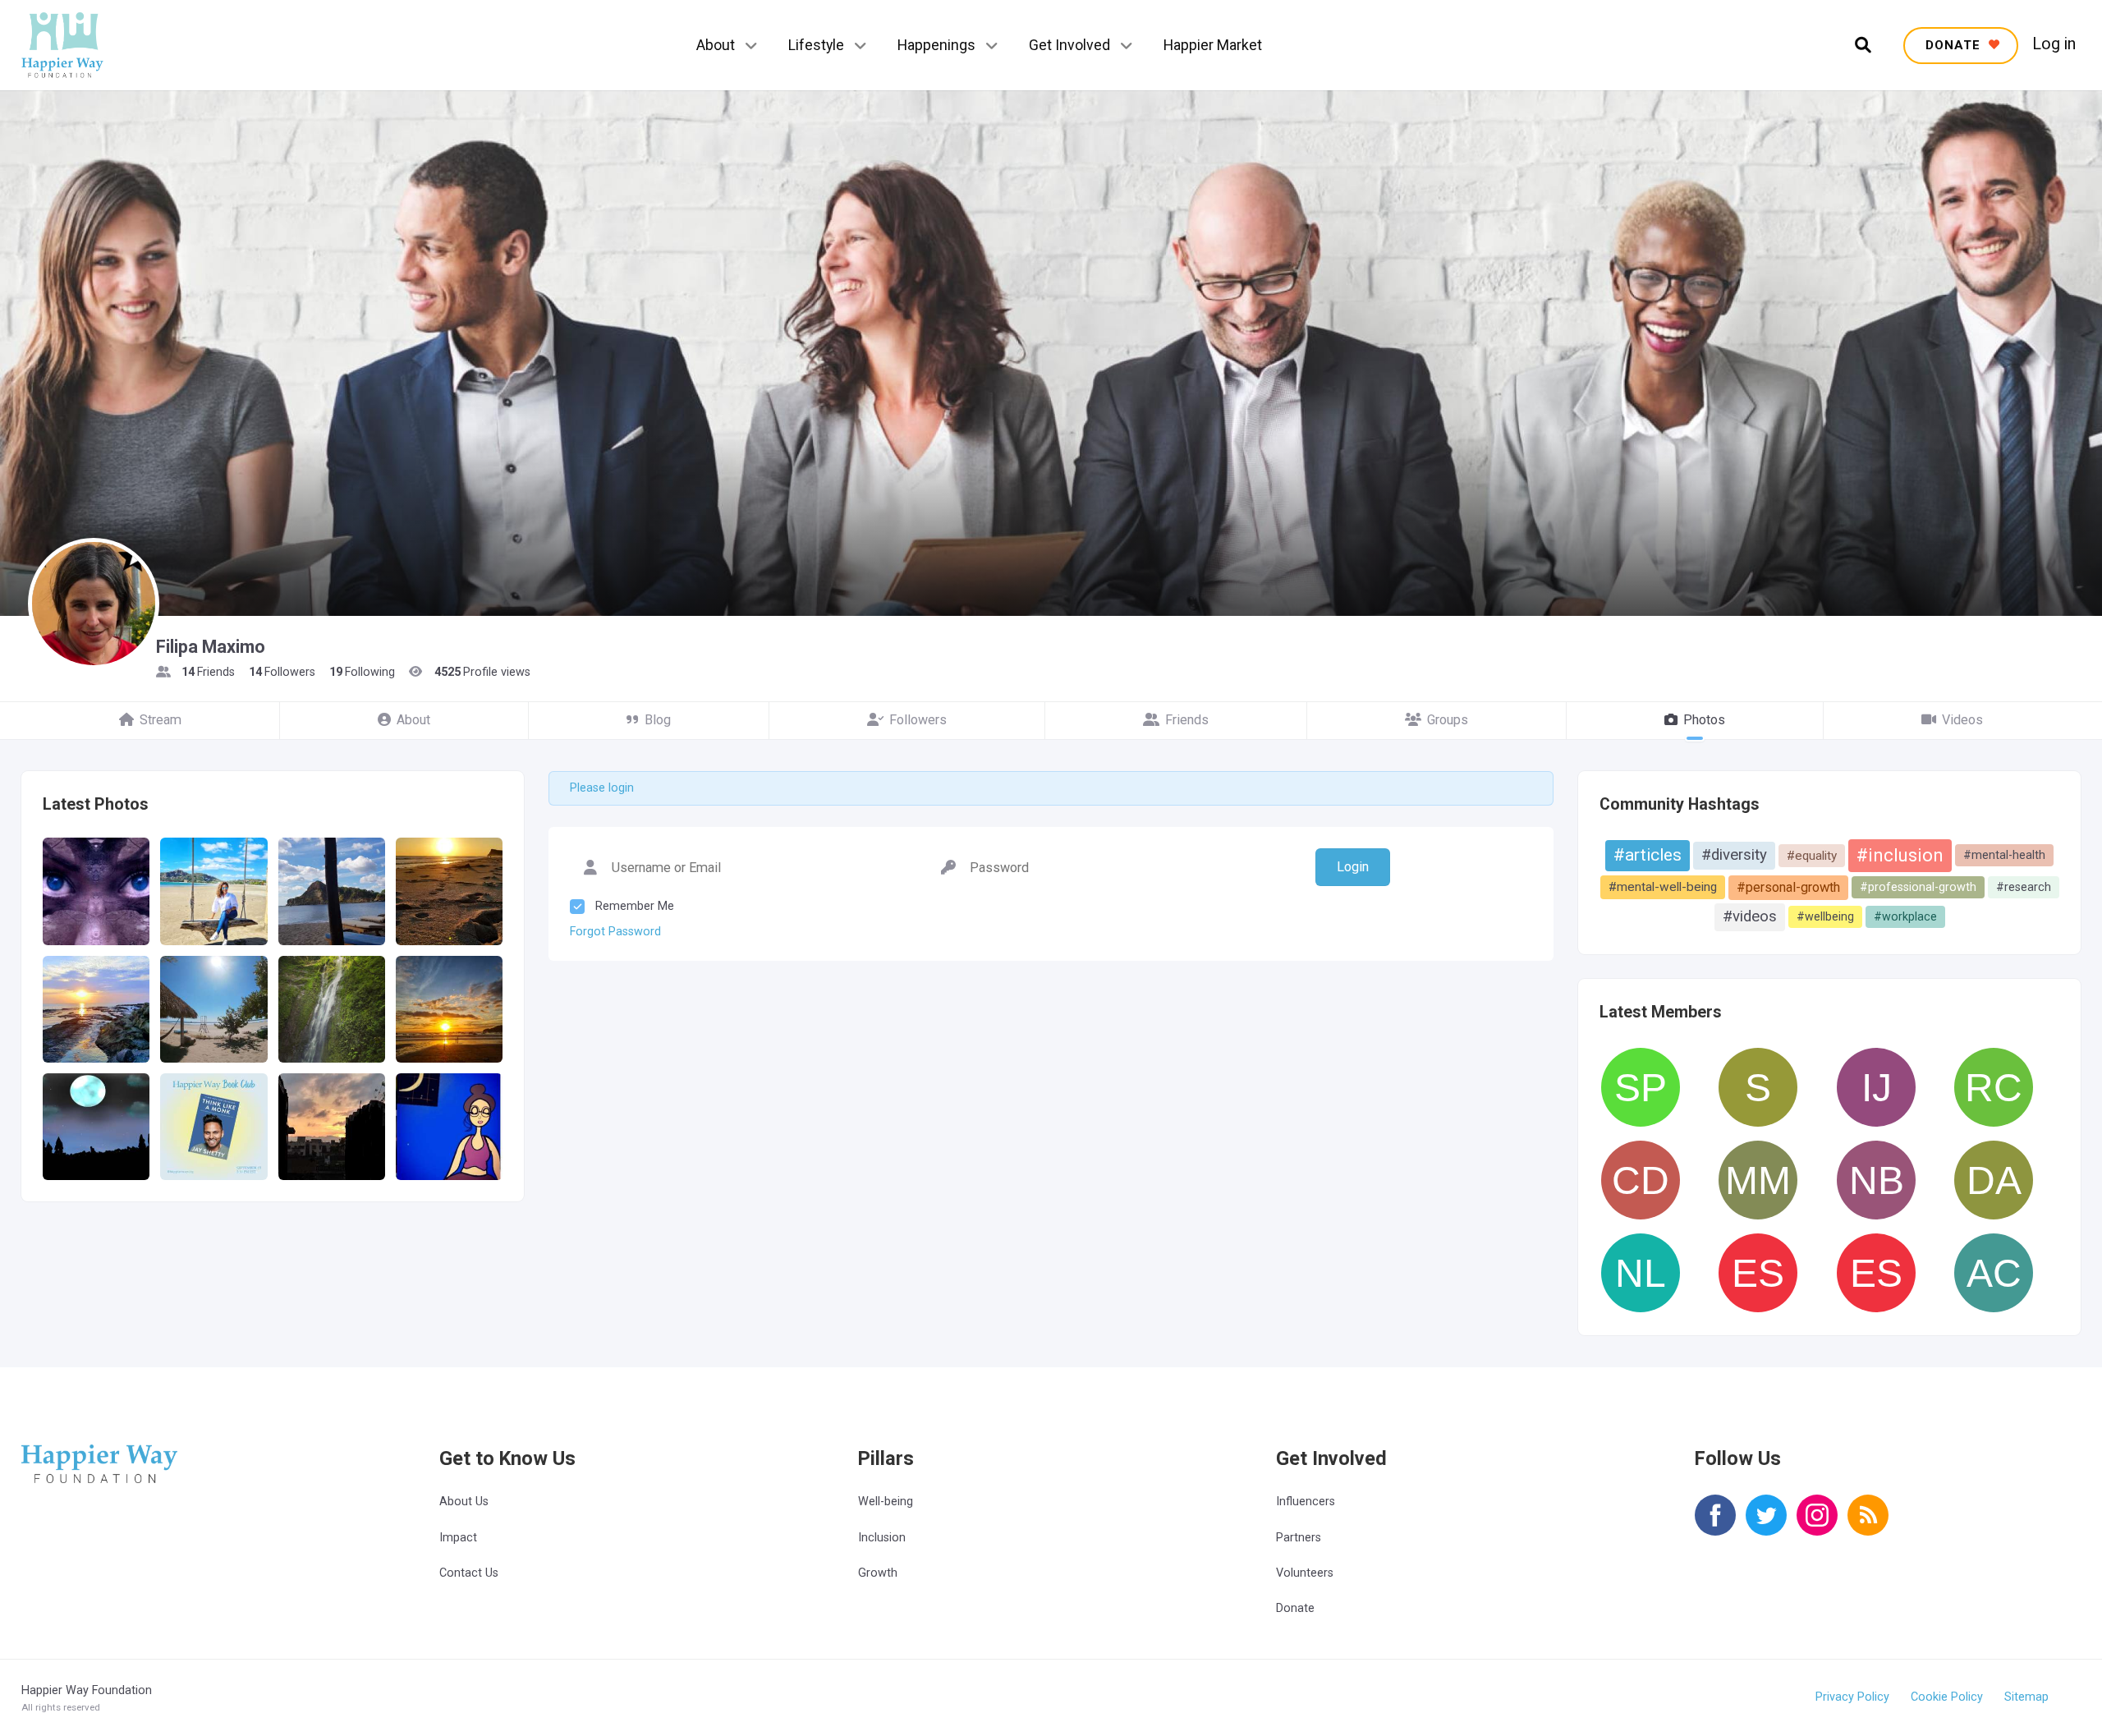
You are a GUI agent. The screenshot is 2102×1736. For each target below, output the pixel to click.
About (716, 45)
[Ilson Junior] (1876, 1087)
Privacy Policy (1852, 1697)
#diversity (1734, 855)
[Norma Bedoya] (1876, 1180)
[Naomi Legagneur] (1641, 1273)
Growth (878, 1573)
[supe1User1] (1758, 1087)
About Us (464, 1502)
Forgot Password (615, 932)
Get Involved (1069, 45)
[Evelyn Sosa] (1758, 1273)
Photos (1704, 720)
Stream (161, 720)
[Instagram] (1817, 1526)
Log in (2054, 44)
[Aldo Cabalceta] (1994, 1273)
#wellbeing (1825, 916)
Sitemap (2026, 1697)
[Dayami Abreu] (1994, 1180)
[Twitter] (1766, 1526)
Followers (918, 720)
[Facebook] (1715, 1526)
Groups (1448, 720)
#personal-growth (1788, 887)
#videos (1750, 916)
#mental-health (2004, 855)
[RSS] (1868, 1526)
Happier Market (1213, 45)
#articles (1648, 855)
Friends (1187, 720)
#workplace (1905, 916)
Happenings (936, 45)
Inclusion (882, 1538)
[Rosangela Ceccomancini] (1994, 1087)
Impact (458, 1538)
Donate (1295, 1608)
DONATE (1955, 45)
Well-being (886, 1502)
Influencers (1306, 1502)
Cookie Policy (1947, 1697)
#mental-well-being (1663, 887)
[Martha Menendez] (1758, 1180)
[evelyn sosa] (1876, 1273)
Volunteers (1305, 1573)
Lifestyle (816, 45)
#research (2024, 887)
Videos (1962, 720)
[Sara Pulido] (1641, 1087)
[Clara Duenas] (1641, 1180)
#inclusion (1900, 855)
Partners (1299, 1538)
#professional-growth (1918, 887)
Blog (658, 720)
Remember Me (635, 906)
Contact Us (469, 1573)
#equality (1812, 856)
